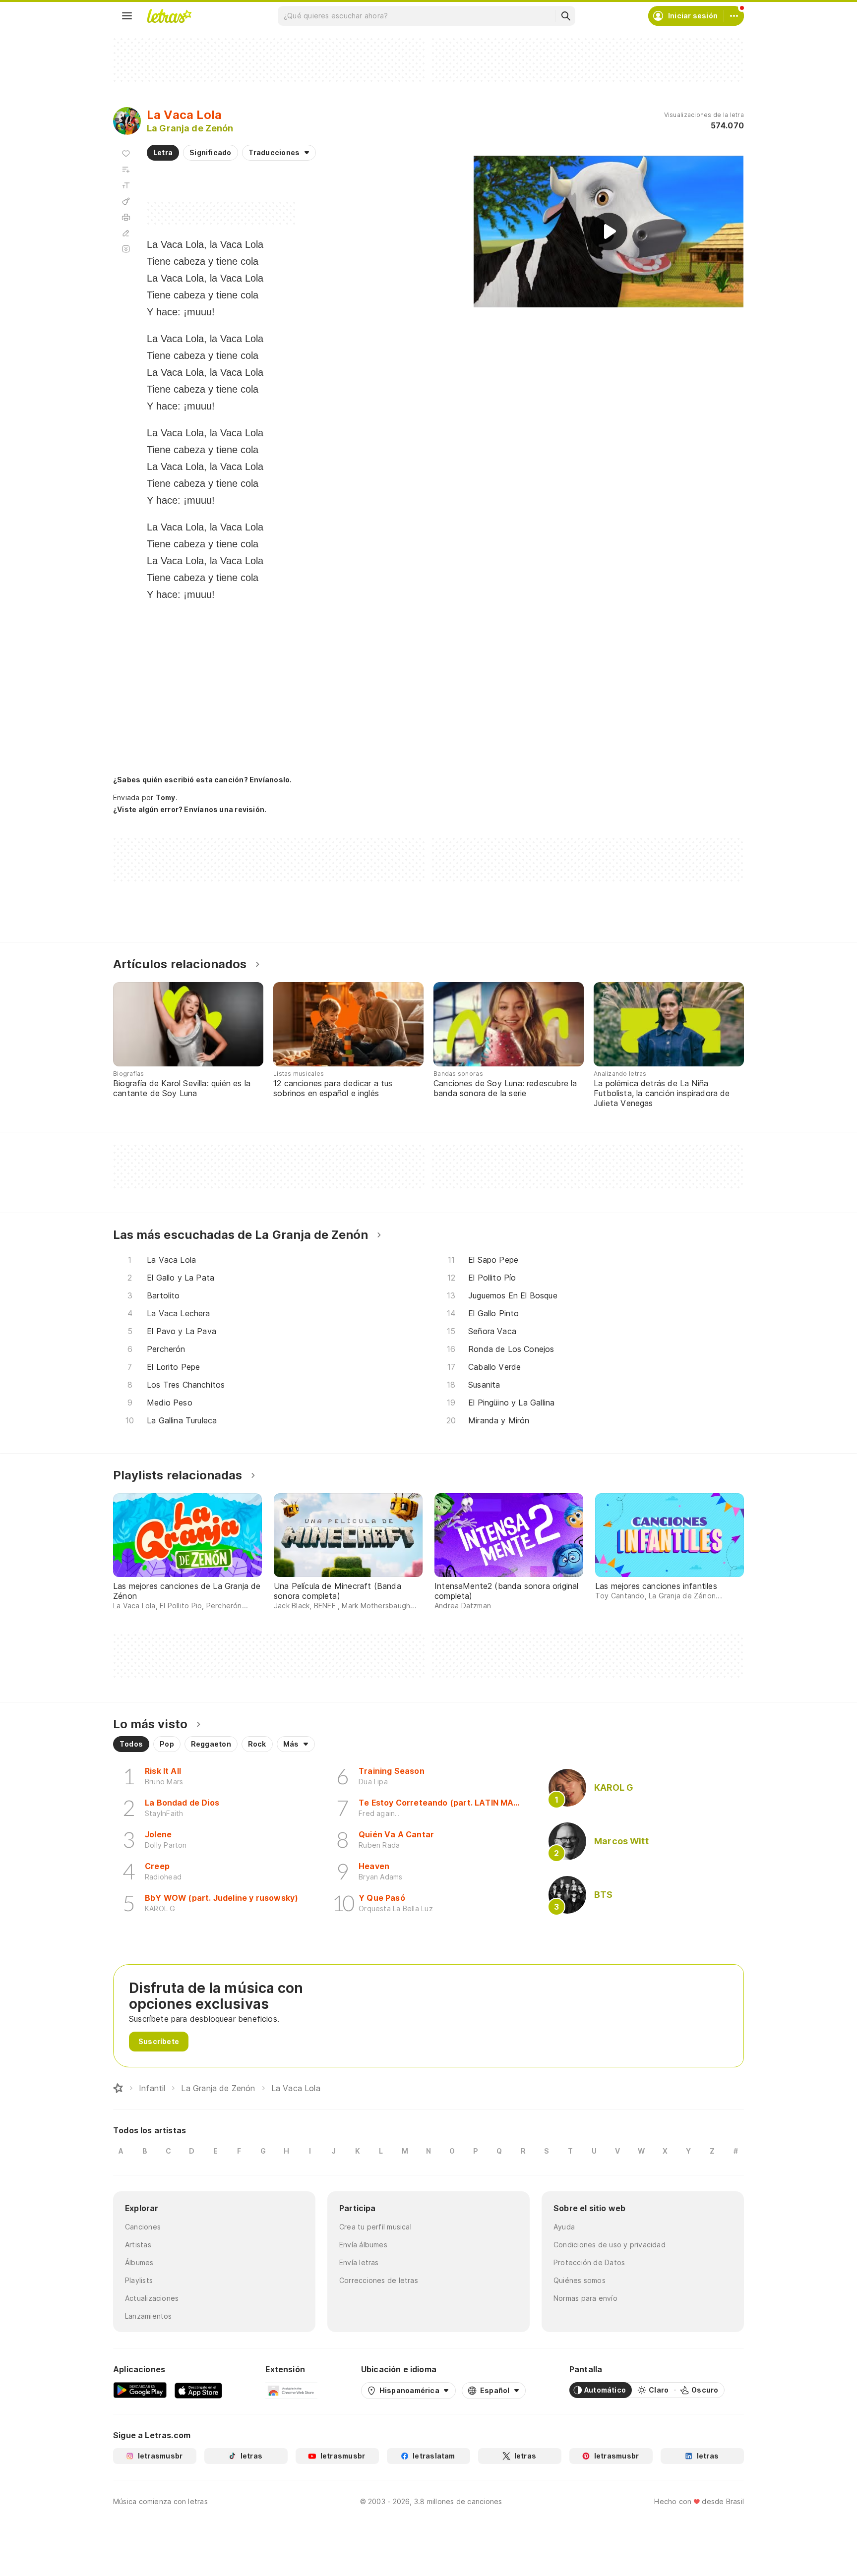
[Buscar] (565, 16)
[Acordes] (126, 201)
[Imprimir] (126, 217)
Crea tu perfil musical (375, 2227)
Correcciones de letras (379, 2280)
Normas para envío (585, 2298)
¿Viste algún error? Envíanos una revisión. (190, 810)
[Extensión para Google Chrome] (291, 2390)
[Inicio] (118, 2088)
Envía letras (359, 2262)
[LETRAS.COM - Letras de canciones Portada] (169, 16)
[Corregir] (126, 233)
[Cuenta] (734, 16)
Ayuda (564, 2227)
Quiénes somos (580, 2280)
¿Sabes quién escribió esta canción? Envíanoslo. (202, 780)
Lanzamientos (149, 2316)
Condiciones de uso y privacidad (610, 2245)
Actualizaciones (152, 2298)
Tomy (166, 797)
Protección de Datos (589, 2262)
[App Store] (198, 2390)
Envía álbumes (363, 2245)
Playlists (139, 2280)
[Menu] (127, 16)
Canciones (143, 2227)
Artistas (138, 2245)
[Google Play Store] (140, 2390)
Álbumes (139, 2262)
